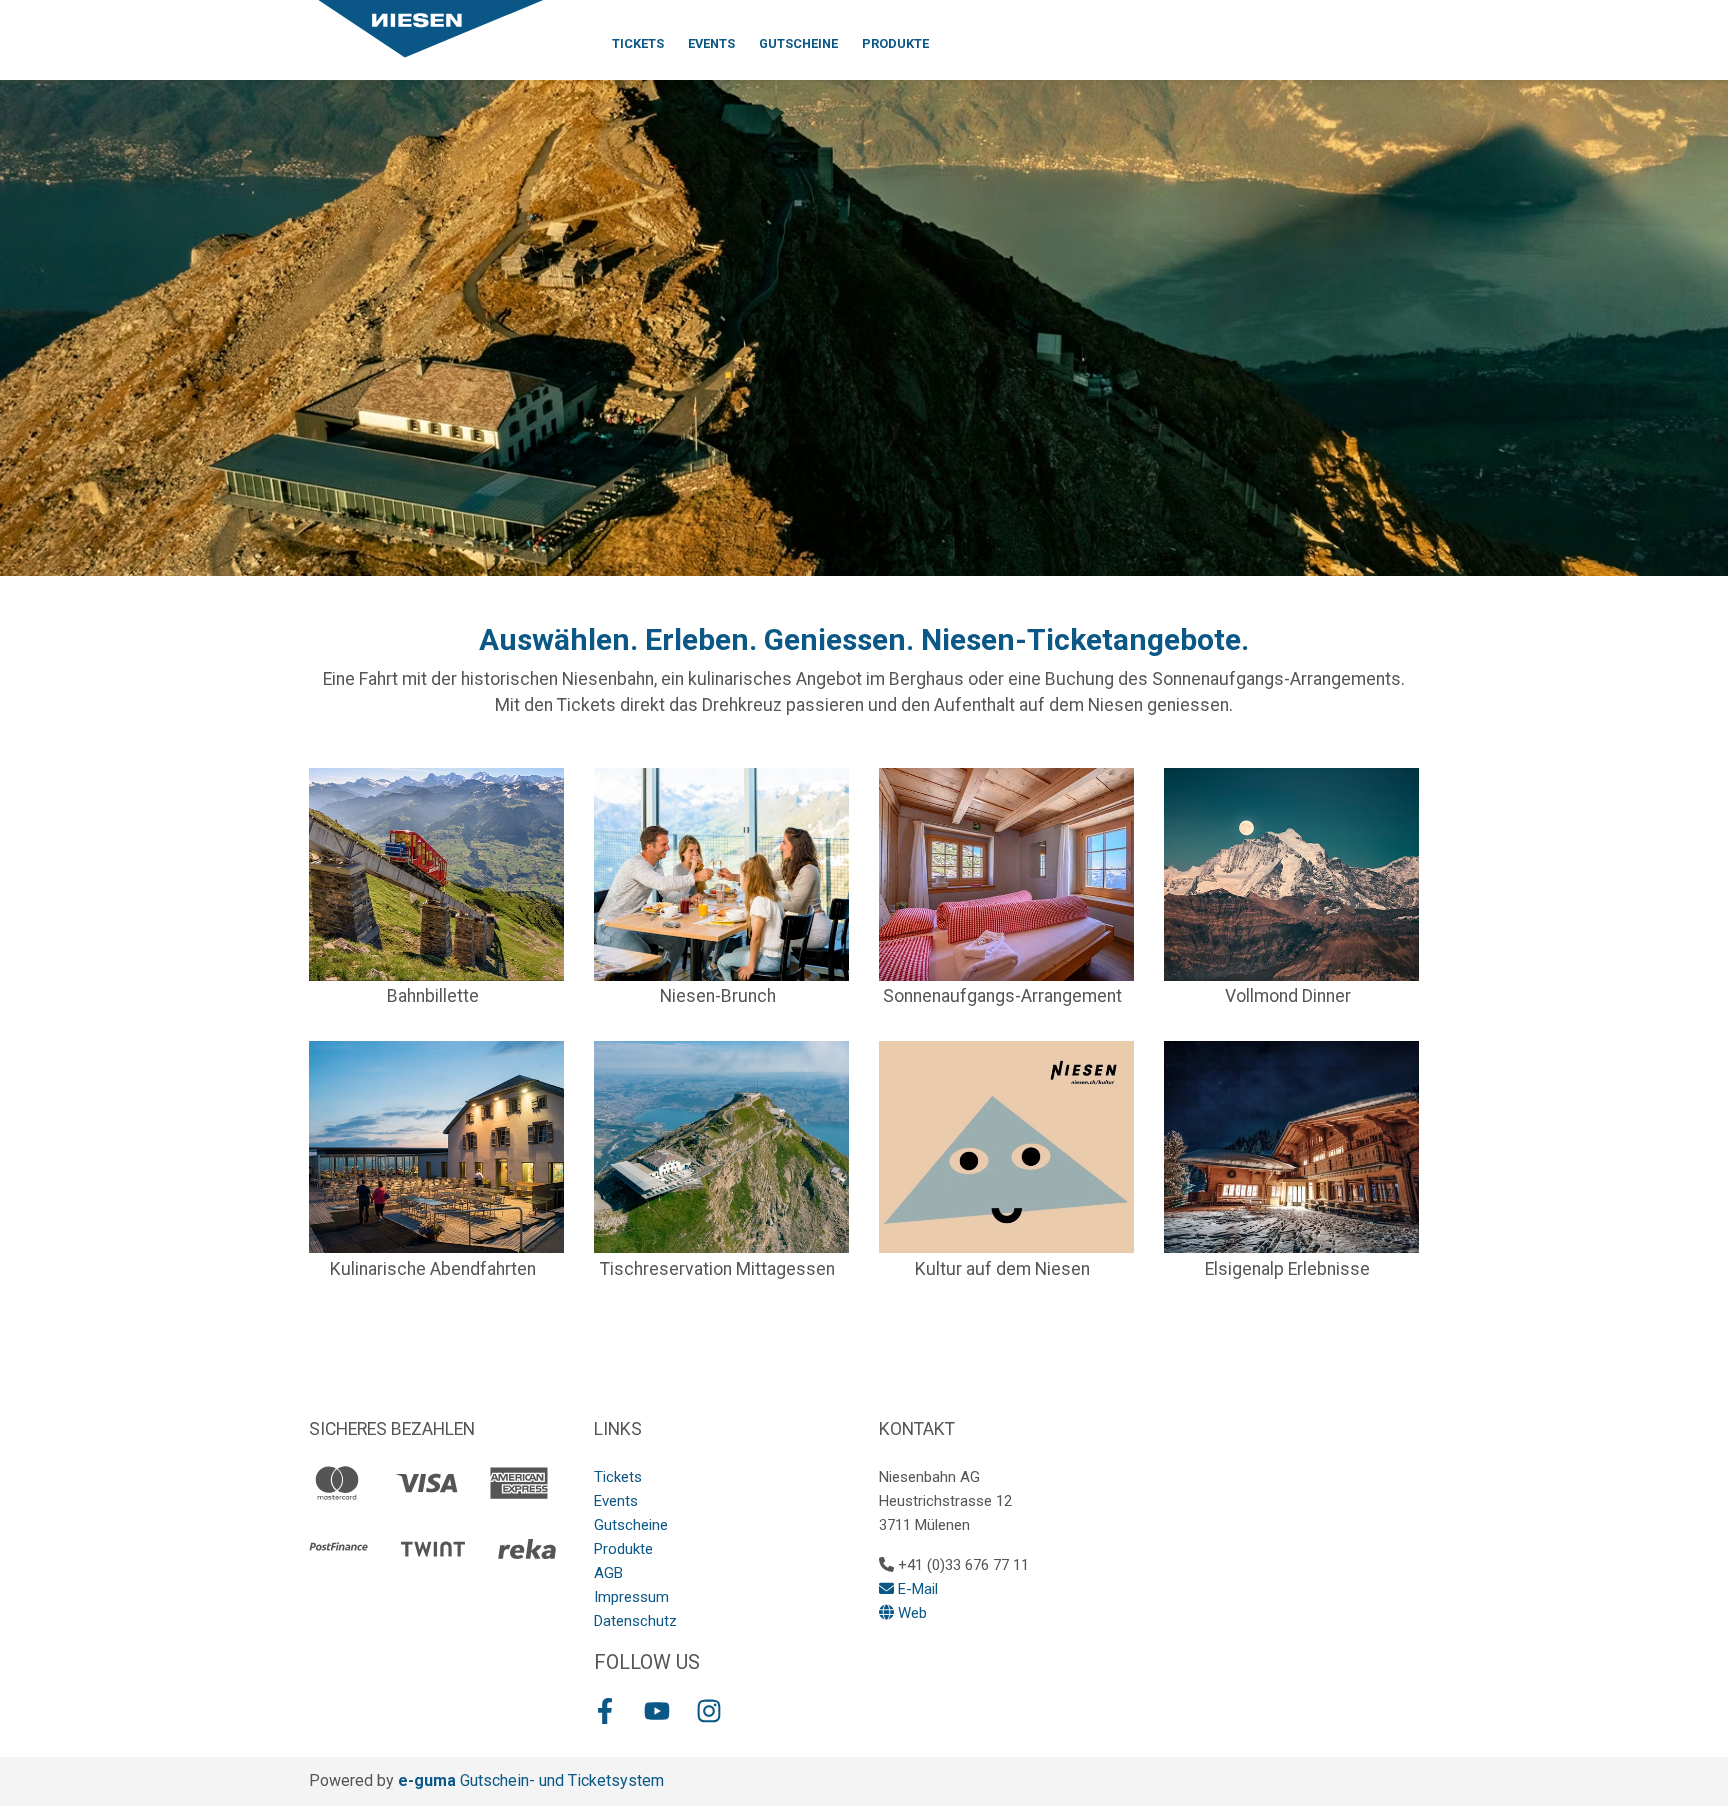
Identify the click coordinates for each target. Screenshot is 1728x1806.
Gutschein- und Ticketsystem (531, 1780)
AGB (608, 1573)
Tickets (638, 43)
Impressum (631, 1597)
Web (910, 1613)
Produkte (895, 43)
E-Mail (916, 1589)
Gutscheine (798, 43)
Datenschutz (635, 1621)
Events (711, 43)
